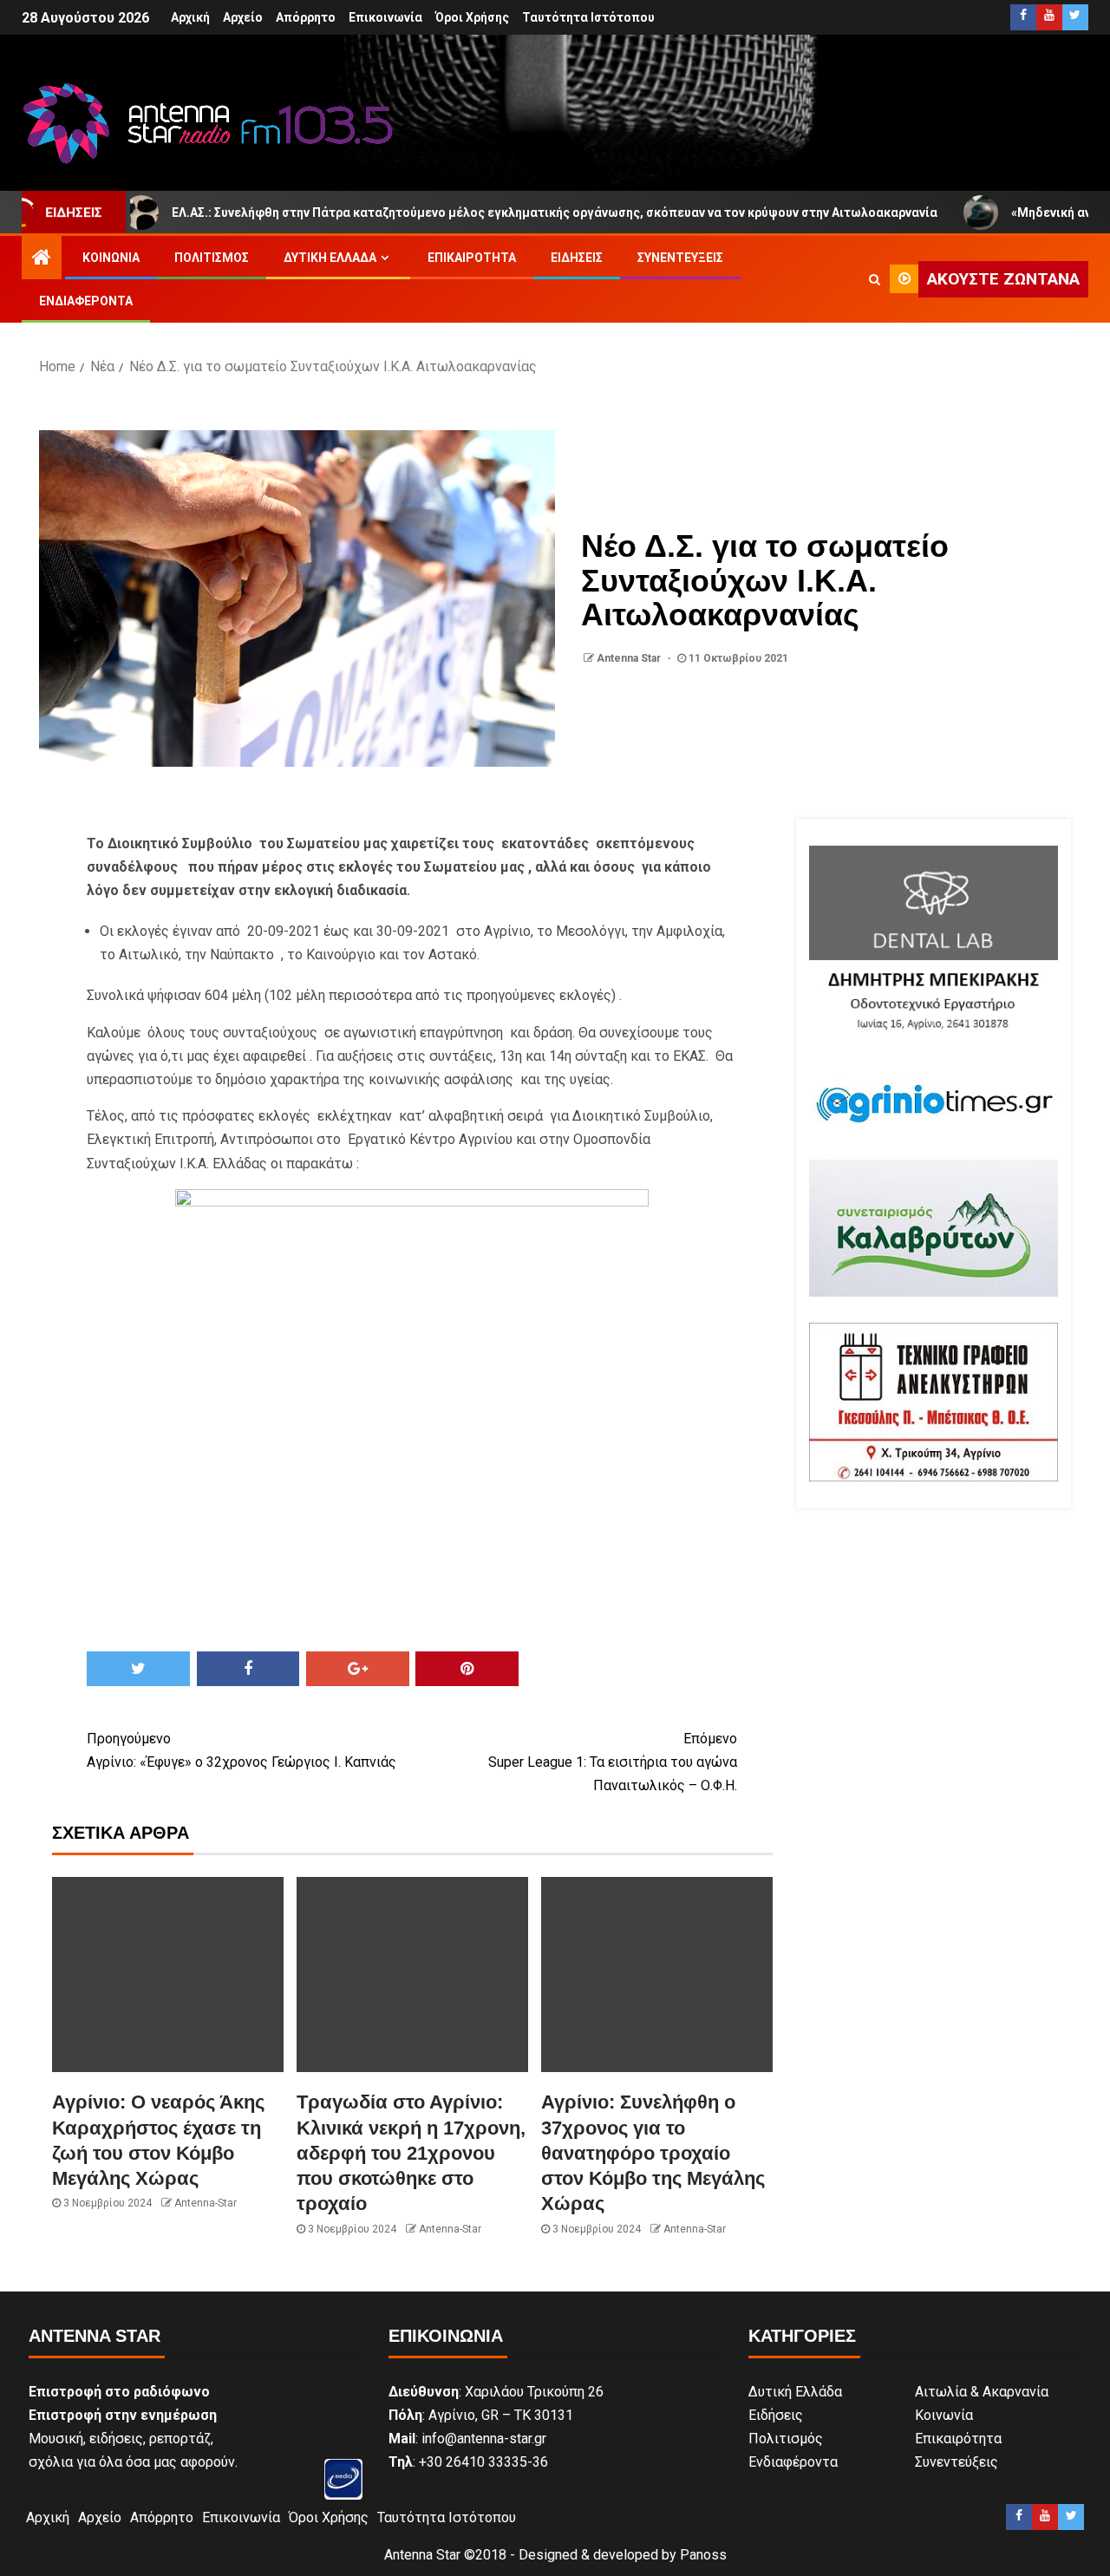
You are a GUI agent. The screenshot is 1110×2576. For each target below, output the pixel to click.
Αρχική (190, 17)
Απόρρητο (306, 17)
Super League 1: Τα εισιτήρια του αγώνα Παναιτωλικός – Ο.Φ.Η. (613, 1762)
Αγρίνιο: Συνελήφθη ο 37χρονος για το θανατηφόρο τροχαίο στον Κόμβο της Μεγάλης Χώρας (653, 2153)
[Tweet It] (138, 1669)
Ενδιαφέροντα (86, 301)
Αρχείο (243, 17)
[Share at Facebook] (248, 1669)
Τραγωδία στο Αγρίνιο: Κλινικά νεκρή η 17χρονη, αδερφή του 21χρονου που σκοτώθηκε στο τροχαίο (411, 2153)
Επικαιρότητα (472, 258)
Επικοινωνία (385, 17)
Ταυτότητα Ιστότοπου (588, 17)
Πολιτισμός (212, 258)
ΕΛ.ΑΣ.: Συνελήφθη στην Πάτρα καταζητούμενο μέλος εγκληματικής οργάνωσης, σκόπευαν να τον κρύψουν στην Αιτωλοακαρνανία (471, 212)
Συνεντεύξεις (680, 258)
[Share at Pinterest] (467, 1669)
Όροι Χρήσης (472, 17)
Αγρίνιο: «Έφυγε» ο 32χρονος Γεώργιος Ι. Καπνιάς (242, 1750)
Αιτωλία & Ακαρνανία (982, 2392)
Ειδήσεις (577, 258)
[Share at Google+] (358, 1669)
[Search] (875, 279)
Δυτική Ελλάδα (330, 258)
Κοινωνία (111, 258)
